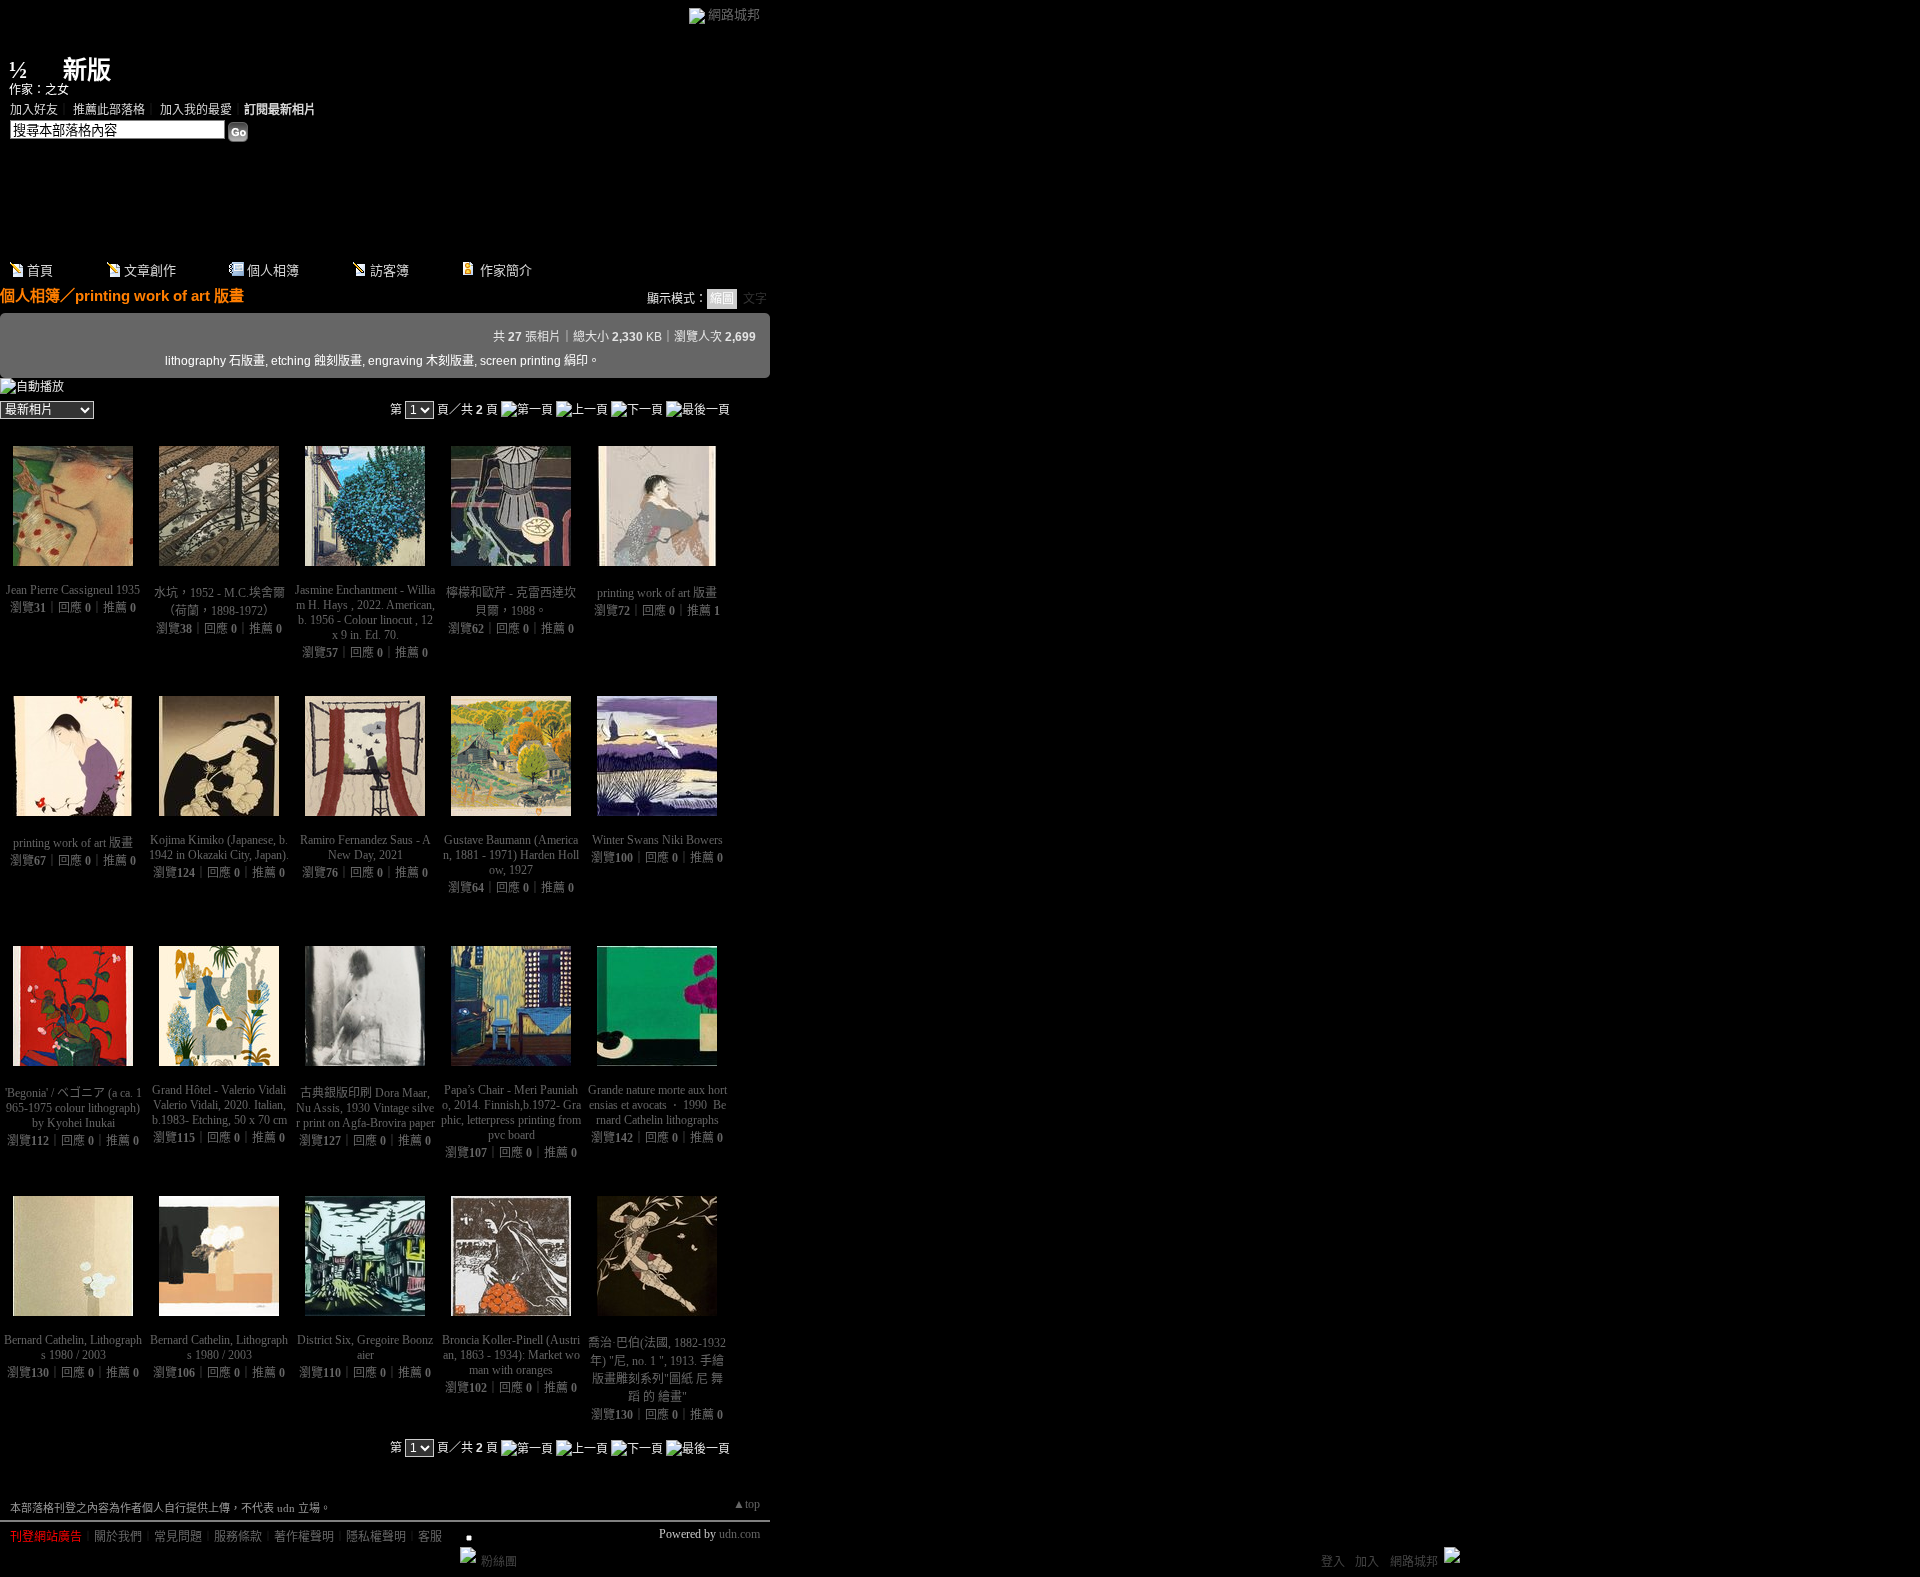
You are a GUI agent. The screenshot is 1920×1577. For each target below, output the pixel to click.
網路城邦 (734, 14)
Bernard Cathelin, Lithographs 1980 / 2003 (73, 1347)
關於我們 (118, 1537)
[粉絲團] (468, 1555)
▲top (746, 1504)
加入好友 (34, 110)
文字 (755, 299)
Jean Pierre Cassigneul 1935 (73, 590)
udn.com (739, 1534)
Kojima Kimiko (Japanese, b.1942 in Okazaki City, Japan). (219, 847)
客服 (430, 1537)
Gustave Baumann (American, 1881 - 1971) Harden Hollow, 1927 (511, 855)
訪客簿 (389, 270)
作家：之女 (39, 90)
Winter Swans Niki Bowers (657, 840)
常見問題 (178, 1537)
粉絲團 (499, 1562)
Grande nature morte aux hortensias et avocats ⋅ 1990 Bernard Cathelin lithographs (657, 1105)
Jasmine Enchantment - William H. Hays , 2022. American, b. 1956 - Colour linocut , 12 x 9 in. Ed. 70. (365, 612)
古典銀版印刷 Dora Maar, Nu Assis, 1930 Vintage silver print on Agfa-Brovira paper (365, 1108)
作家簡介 (506, 270)
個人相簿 (273, 270)
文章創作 (150, 270)
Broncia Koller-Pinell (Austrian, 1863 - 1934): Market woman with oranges (511, 1355)
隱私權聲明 (376, 1537)
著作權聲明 (304, 1537)
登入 (1333, 1562)
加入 (1367, 1562)
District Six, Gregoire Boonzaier (365, 1347)
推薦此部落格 (109, 110)
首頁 (40, 270)
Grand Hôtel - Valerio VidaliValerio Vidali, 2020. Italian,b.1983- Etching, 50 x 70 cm (219, 1105)
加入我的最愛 (196, 110)
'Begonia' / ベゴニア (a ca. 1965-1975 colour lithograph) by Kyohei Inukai (73, 1108)
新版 (87, 70)
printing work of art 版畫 (159, 295)
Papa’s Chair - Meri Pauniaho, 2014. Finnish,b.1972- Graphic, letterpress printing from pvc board (511, 1112)
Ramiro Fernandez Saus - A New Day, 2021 (365, 847)
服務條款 (238, 1537)
